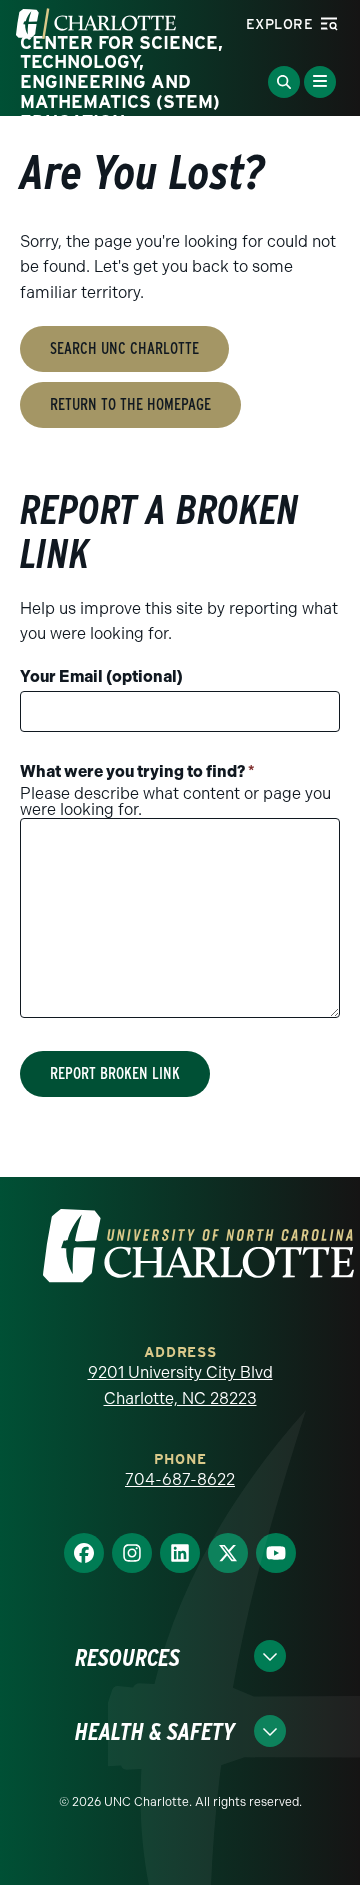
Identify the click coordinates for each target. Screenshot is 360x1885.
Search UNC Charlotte (124, 348)
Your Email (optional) (101, 676)
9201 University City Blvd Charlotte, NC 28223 (180, 1385)
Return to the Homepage (130, 404)
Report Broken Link (115, 1073)
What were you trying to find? (137, 771)
